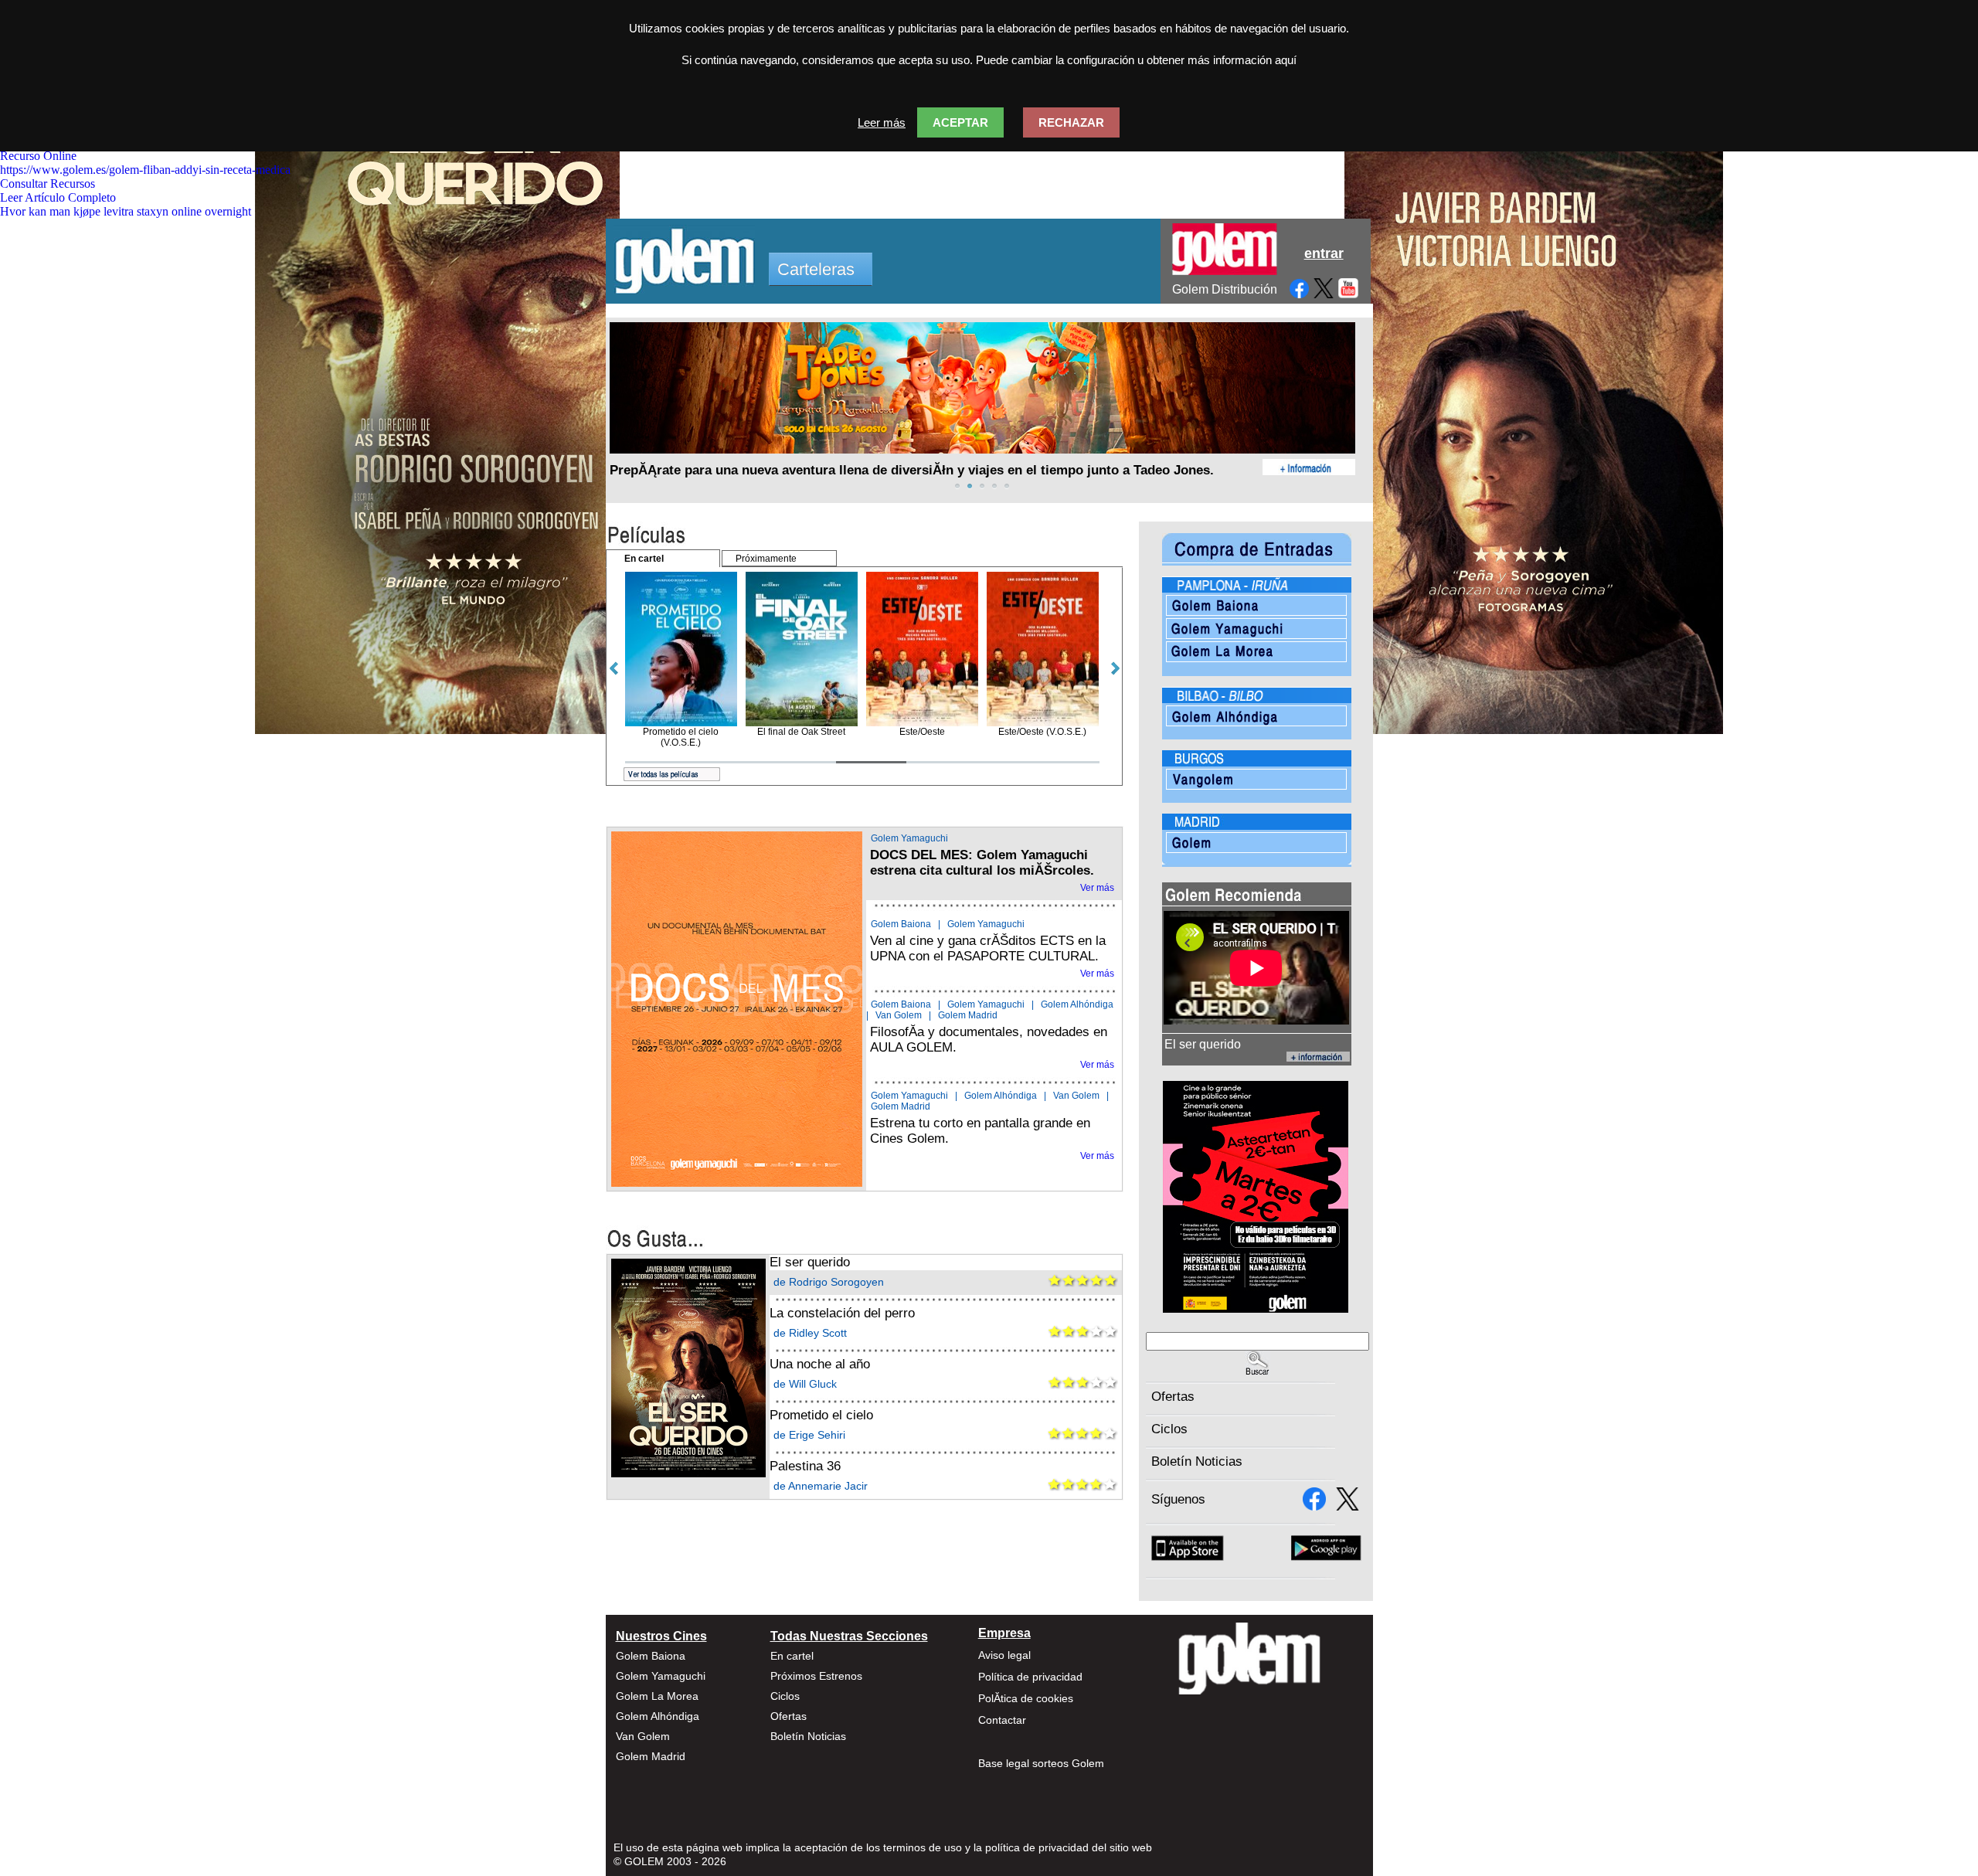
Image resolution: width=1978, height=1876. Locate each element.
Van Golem (899, 1015)
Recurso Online (38, 156)
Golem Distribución (1225, 289)
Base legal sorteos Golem (1041, 1763)
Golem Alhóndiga (1077, 1004)
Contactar (1002, 1720)
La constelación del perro (842, 1313)
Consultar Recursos (48, 184)
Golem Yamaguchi (909, 838)
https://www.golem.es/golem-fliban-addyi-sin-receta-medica (145, 170)
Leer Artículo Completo (58, 197)
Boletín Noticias (1197, 1461)
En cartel (792, 1656)
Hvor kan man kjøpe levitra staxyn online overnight (126, 211)
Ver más (1097, 888)
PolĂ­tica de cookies (1026, 1698)
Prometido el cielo (821, 1415)
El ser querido (810, 1262)
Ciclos (1169, 1429)
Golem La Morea (657, 1696)
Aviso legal (1004, 1655)
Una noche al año (820, 1364)
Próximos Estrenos (816, 1676)
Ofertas (1173, 1397)
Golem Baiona (901, 924)
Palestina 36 (805, 1466)
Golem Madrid (968, 1015)
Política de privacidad (1030, 1677)
